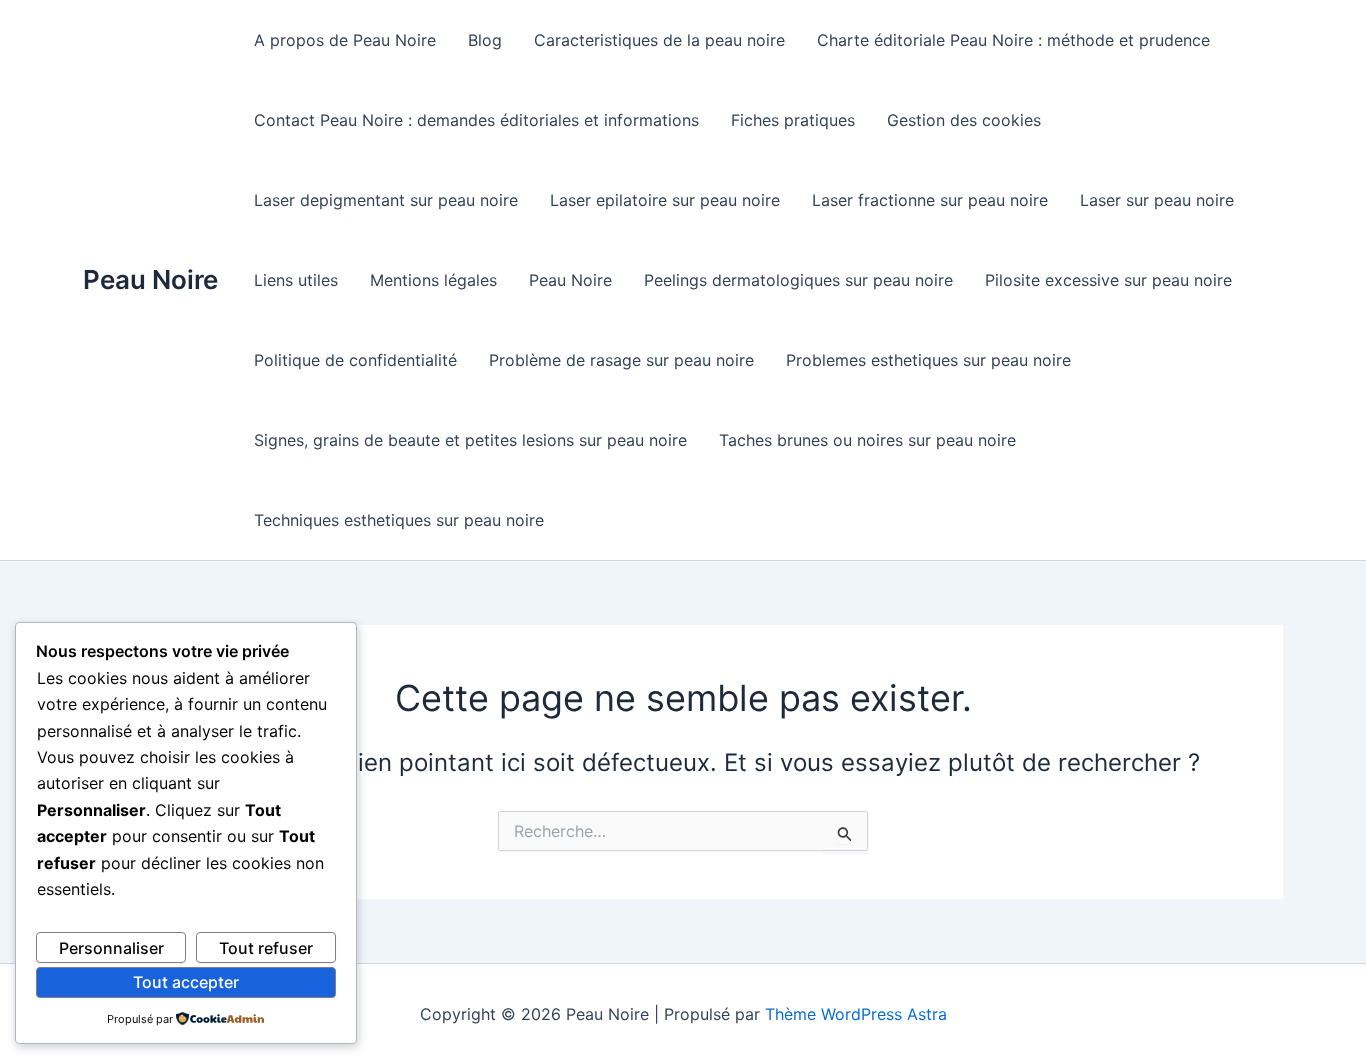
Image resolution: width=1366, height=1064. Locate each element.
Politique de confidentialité (355, 360)
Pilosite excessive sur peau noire (1108, 280)
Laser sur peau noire (1157, 200)
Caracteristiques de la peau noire (659, 40)
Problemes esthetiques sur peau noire (928, 360)
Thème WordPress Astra (856, 1014)
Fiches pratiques (793, 120)
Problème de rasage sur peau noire (621, 360)
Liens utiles (296, 280)
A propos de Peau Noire (345, 40)
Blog (485, 40)
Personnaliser (111, 948)
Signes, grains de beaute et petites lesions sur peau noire (470, 440)
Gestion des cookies (964, 120)
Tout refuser (266, 948)
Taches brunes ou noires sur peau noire (867, 440)
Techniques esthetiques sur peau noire (399, 520)
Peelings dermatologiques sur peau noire (798, 280)
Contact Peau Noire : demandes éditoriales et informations (476, 120)
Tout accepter (186, 982)
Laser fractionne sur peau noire (930, 200)
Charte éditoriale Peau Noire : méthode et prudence (1013, 40)
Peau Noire (150, 279)
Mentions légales (433, 280)
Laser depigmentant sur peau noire (386, 200)
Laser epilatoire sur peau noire (665, 200)
